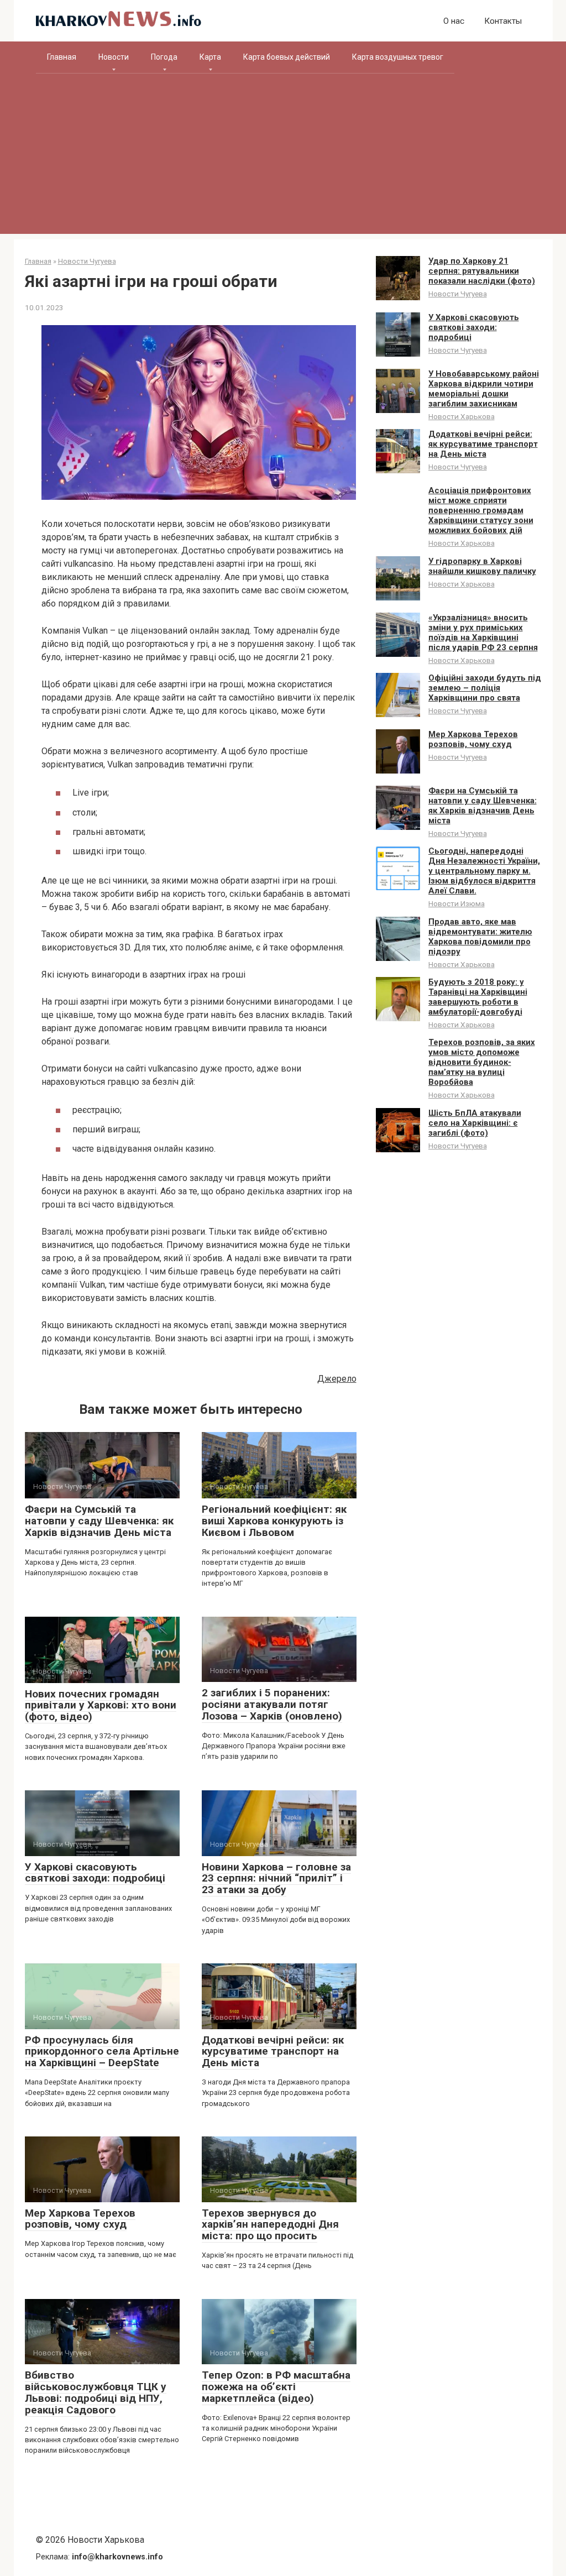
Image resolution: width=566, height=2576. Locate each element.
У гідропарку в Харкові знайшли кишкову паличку (482, 566)
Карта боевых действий (287, 57)
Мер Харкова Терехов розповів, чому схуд (80, 2219)
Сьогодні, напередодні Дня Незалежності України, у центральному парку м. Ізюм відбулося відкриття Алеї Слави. (484, 871)
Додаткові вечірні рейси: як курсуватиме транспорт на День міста (273, 2052)
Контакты (503, 21)
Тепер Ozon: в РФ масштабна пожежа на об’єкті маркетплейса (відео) (276, 2387)
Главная (62, 57)
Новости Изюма (457, 903)
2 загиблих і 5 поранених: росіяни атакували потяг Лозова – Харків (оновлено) (272, 1704)
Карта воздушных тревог (398, 57)
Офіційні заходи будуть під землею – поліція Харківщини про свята (485, 688)
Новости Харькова (462, 416)
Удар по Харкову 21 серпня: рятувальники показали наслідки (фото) (482, 271)
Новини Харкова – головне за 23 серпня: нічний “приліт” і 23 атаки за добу (276, 1879)
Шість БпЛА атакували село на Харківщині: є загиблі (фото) (475, 1123)
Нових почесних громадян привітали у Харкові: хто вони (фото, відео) (101, 1705)
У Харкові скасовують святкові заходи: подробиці (95, 1873)
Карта (210, 57)
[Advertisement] (283, 156)
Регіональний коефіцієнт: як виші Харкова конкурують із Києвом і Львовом (274, 1521)
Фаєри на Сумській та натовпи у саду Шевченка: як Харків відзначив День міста (99, 1521)
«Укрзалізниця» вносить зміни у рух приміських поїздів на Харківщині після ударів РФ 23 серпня (483, 633)
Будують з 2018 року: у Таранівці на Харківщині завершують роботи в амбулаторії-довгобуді (478, 997)
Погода (164, 57)
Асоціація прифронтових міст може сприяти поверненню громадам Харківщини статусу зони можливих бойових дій (481, 510)
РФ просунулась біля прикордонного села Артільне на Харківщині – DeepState (102, 2052)
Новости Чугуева (458, 294)
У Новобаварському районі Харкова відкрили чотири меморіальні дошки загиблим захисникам (484, 389)
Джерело (337, 1379)
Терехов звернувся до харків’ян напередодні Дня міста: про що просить (270, 2225)
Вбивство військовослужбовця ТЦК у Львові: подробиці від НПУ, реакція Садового (96, 2392)
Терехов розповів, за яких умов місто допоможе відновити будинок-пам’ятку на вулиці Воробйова (482, 1062)
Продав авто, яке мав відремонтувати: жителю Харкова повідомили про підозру (480, 937)
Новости (114, 57)
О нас (454, 21)
